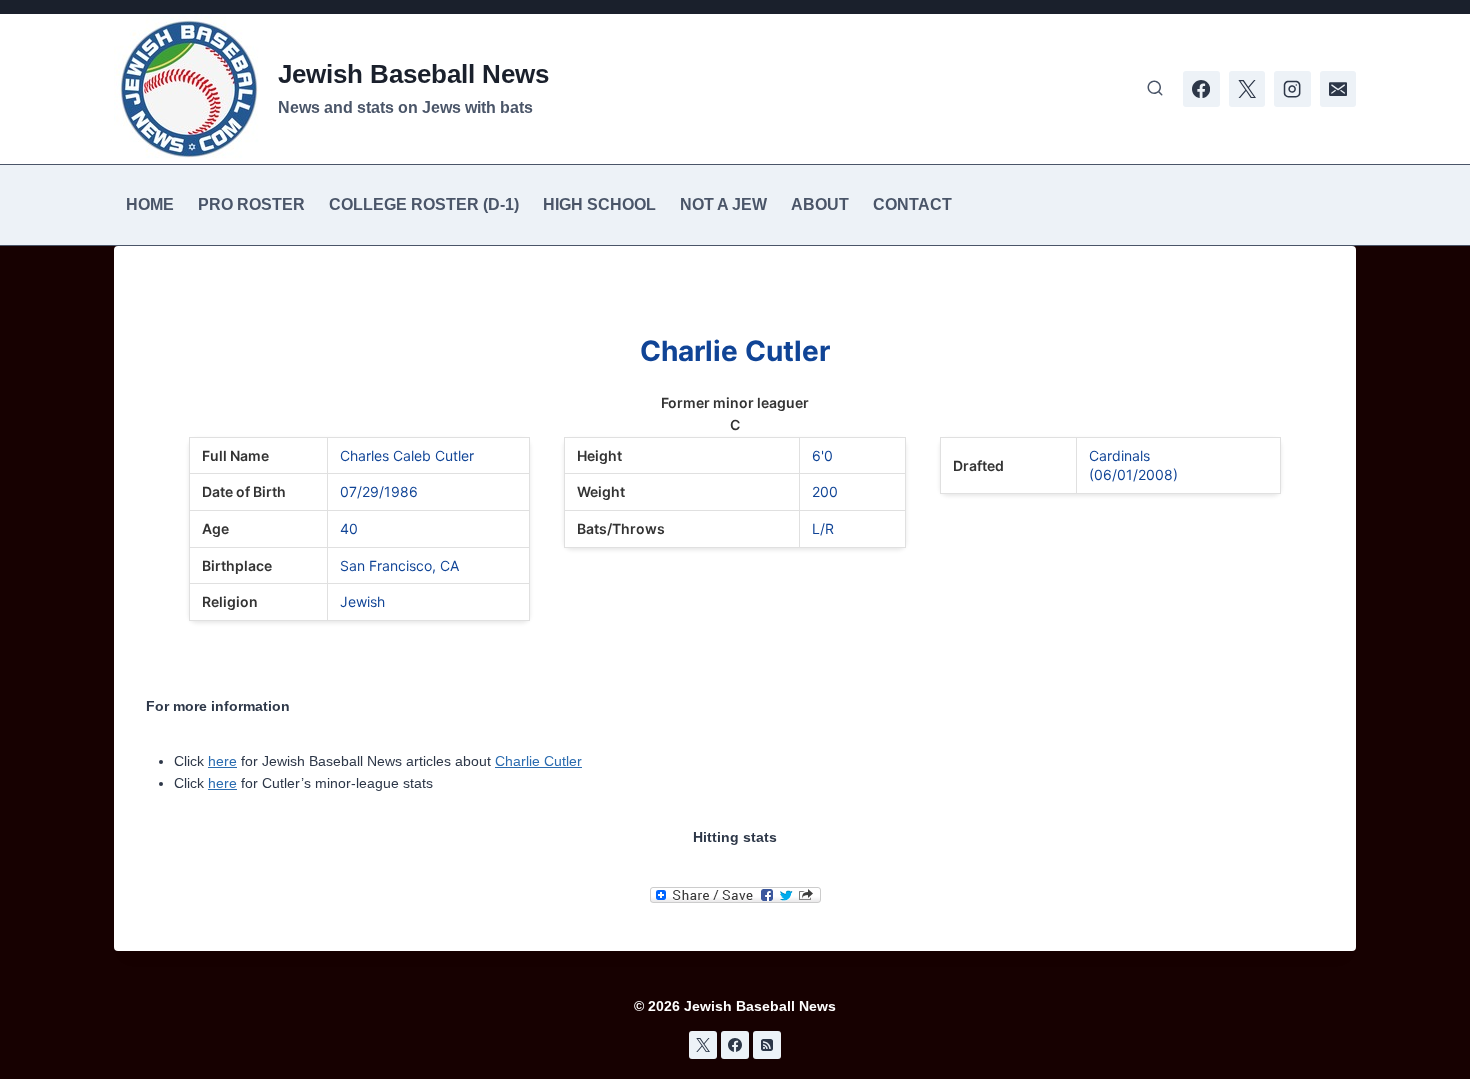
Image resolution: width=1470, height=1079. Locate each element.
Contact (912, 204)
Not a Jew (723, 204)
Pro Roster (251, 204)
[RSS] (767, 1045)
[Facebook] (1201, 89)
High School (599, 204)
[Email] (1338, 89)
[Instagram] (1292, 89)
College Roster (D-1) (424, 204)
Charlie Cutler (538, 761)
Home (150, 204)
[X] (1247, 89)
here (222, 761)
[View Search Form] (1155, 89)
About (820, 204)
